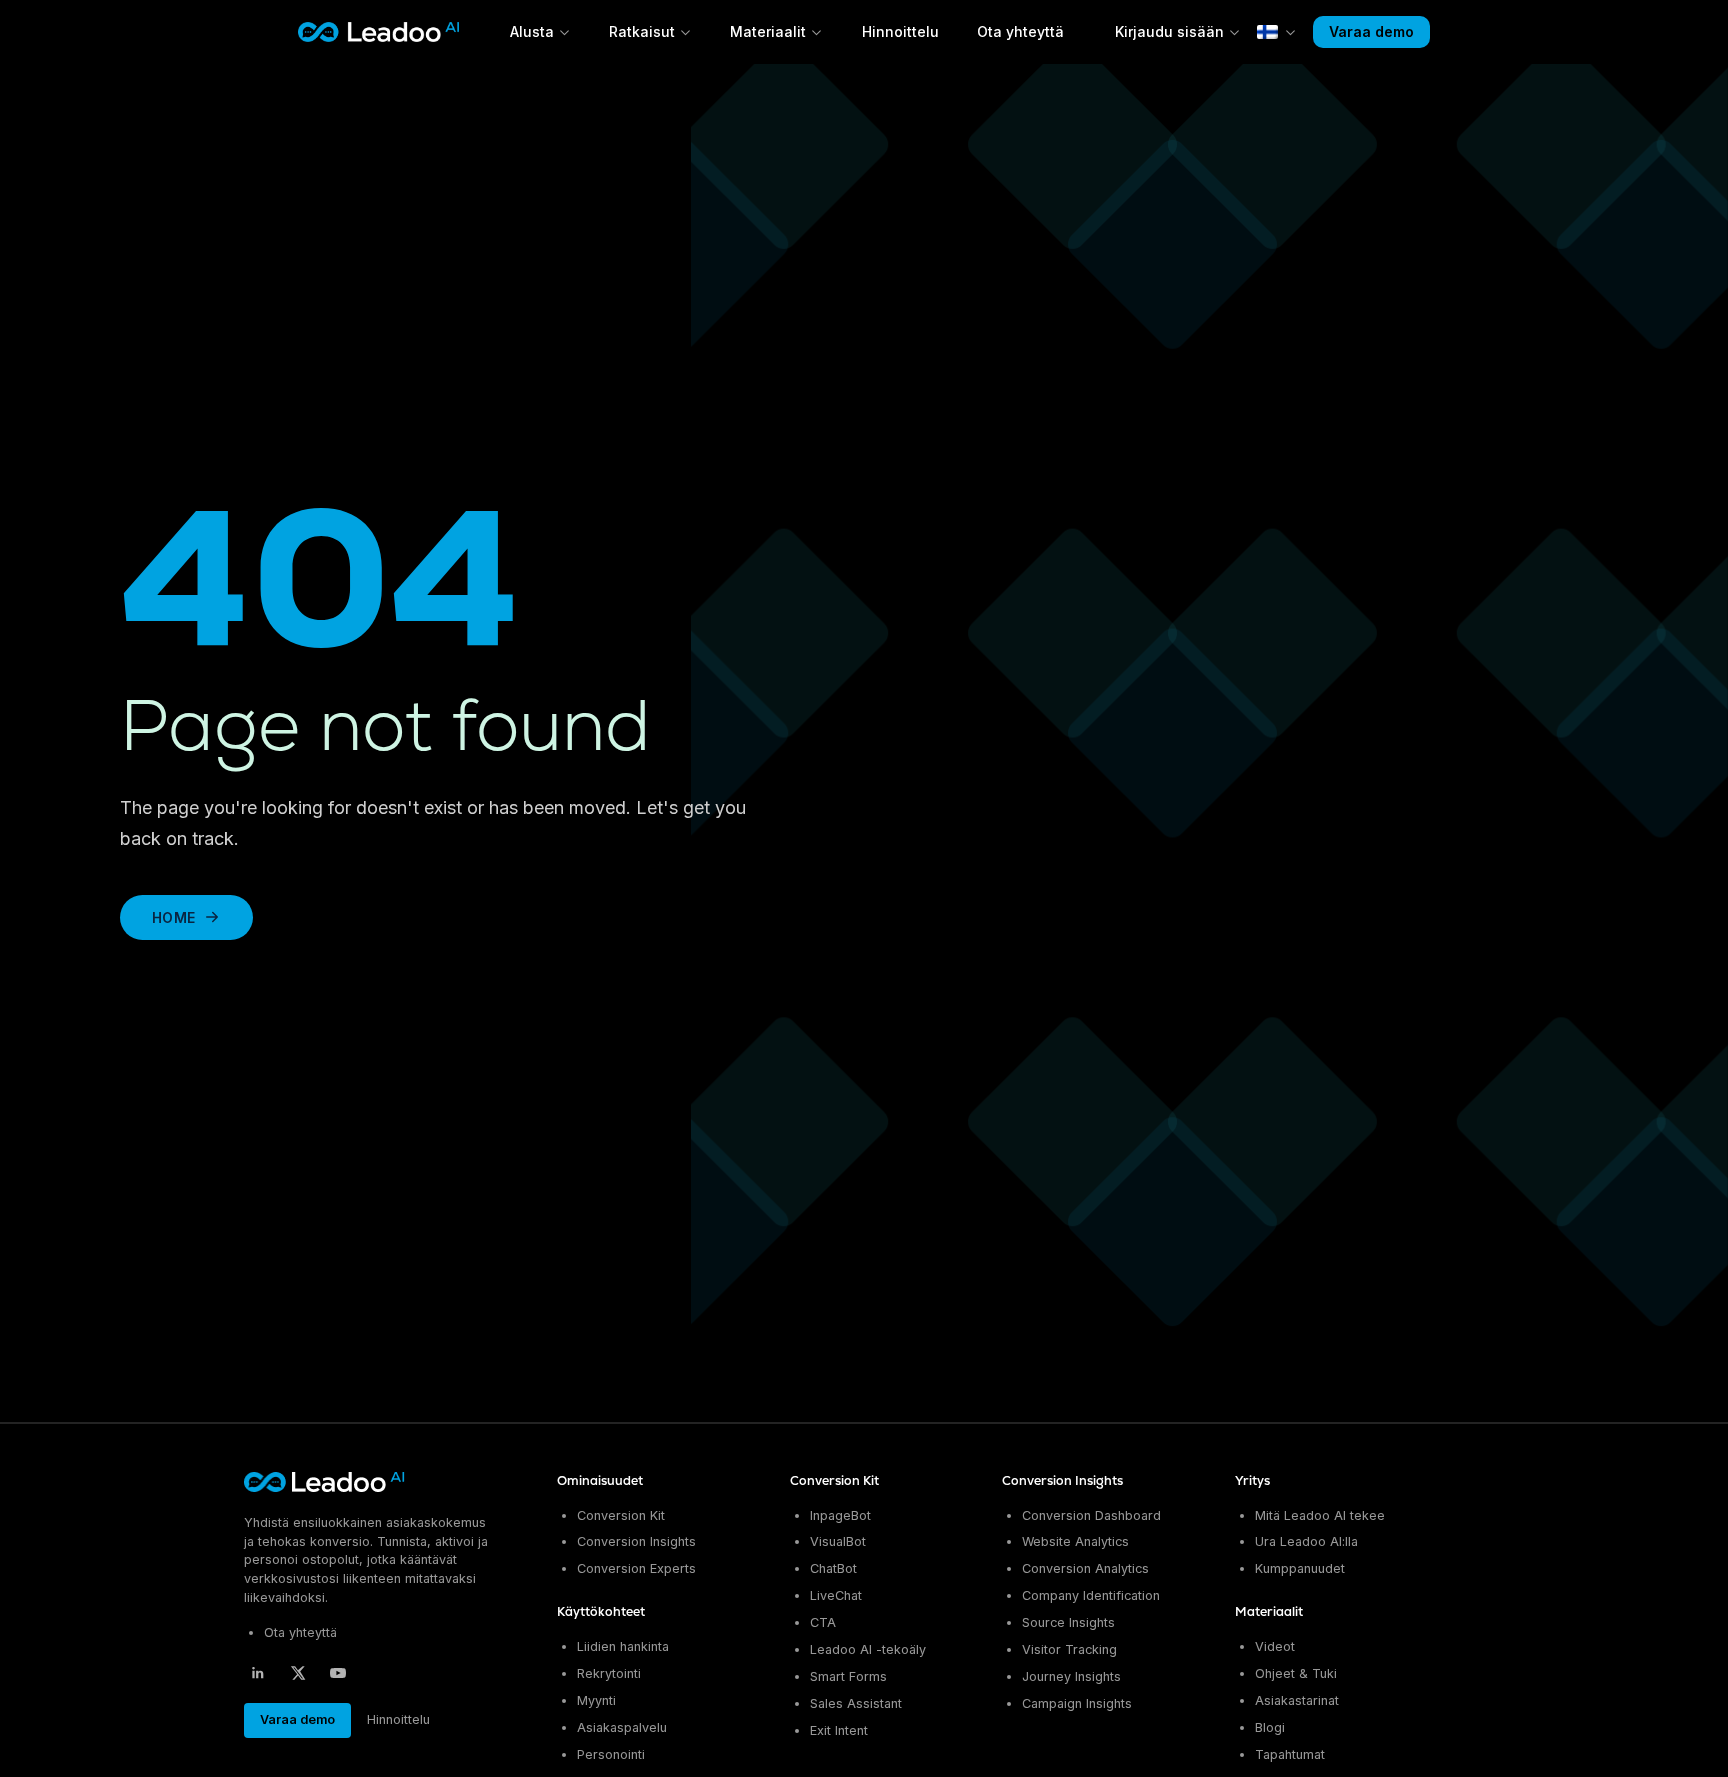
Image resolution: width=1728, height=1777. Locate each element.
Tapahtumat (1290, 1754)
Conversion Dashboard (1091, 1515)
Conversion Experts (636, 1568)
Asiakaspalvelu (622, 1727)
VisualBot (838, 1541)
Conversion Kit (621, 1515)
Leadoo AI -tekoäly (868, 1649)
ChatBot (833, 1568)
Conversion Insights (636, 1541)
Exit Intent (839, 1730)
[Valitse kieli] (1277, 32)
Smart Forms (848, 1676)
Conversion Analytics (1085, 1568)
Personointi (611, 1754)
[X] (298, 1673)
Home (173, 917)
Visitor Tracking (1069, 1649)
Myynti (596, 1700)
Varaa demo (1371, 31)
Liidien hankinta (623, 1646)
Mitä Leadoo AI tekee (1320, 1515)
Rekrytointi (609, 1673)
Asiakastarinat (1297, 1700)
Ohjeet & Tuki (1296, 1673)
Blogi (1270, 1727)
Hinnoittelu (900, 31)
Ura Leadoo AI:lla (1306, 1541)
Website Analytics (1075, 1541)
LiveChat (836, 1595)
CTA (823, 1622)
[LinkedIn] (258, 1673)
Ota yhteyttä (1020, 31)
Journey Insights (1071, 1676)
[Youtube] (338, 1673)
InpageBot (840, 1515)
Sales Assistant (856, 1703)
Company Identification (1091, 1595)
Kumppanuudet (1300, 1568)
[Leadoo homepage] (325, 1482)
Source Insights (1068, 1622)
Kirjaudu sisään (1169, 31)
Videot (1275, 1646)
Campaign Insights (1077, 1703)
